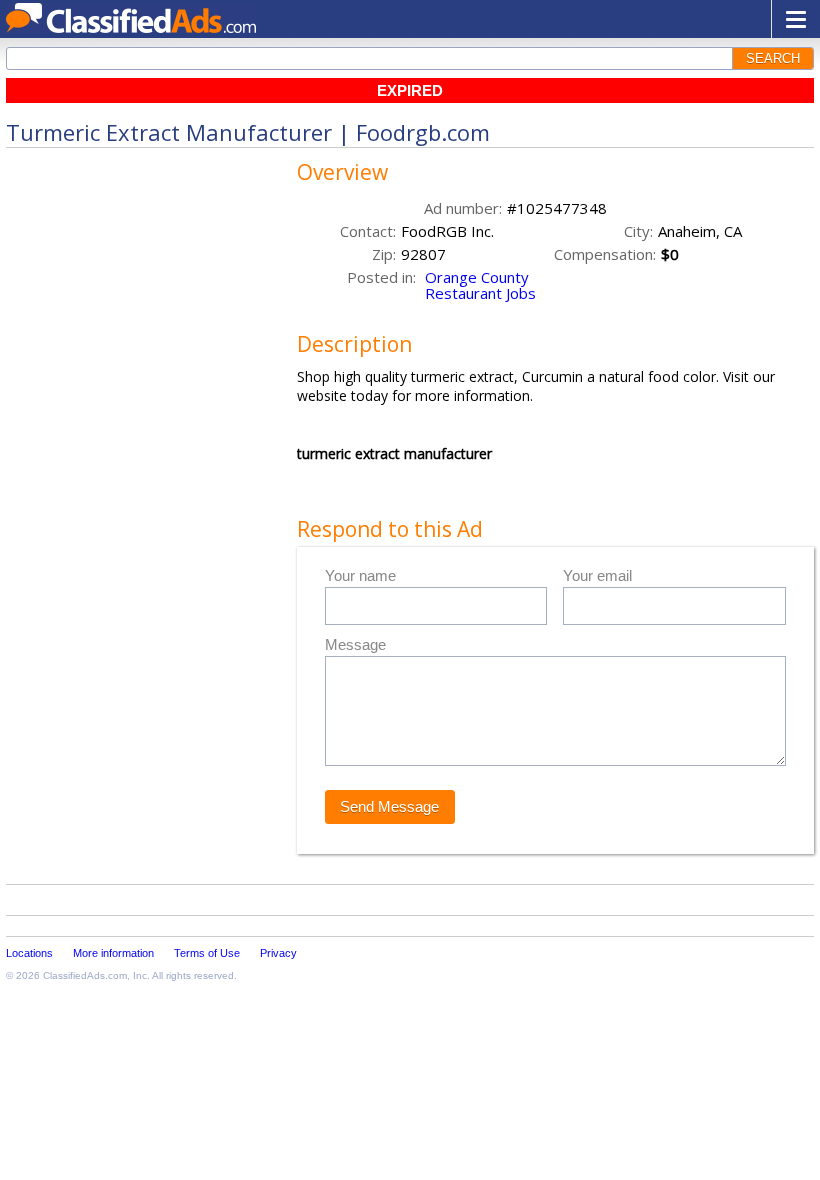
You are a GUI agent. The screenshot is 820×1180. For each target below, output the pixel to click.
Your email (597, 575)
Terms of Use (207, 953)
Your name (360, 575)
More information (113, 953)
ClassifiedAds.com (85, 975)
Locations (29, 953)
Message (355, 644)
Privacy (278, 953)
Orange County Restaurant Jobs (480, 285)
